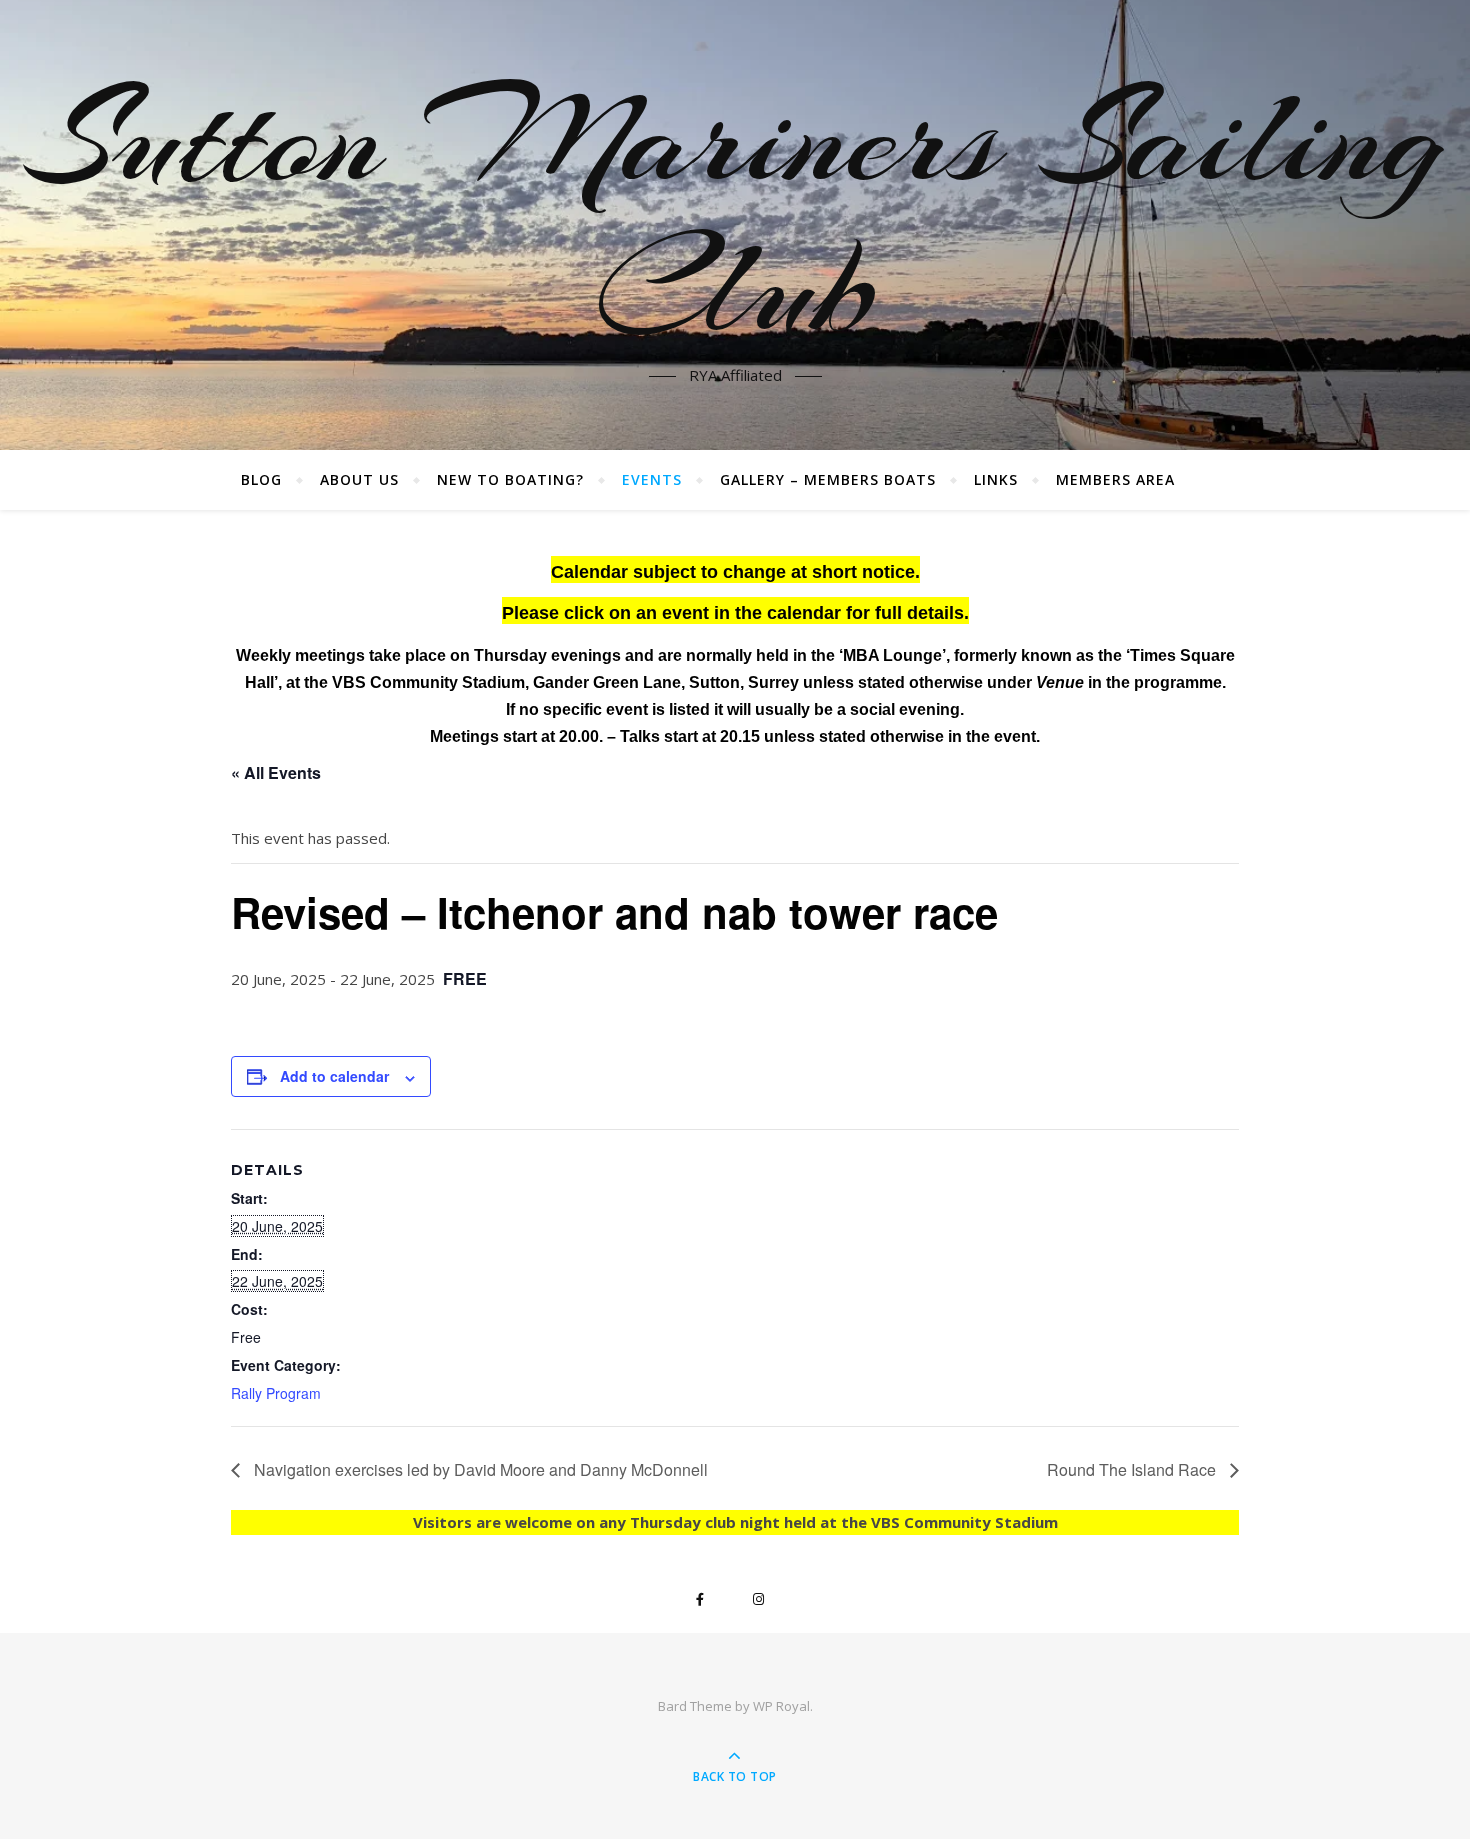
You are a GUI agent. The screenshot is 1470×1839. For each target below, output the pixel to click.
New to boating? (510, 479)
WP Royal (781, 1706)
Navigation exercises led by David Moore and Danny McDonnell (479, 1469)
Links (996, 479)
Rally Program (276, 1393)
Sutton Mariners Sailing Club (735, 213)
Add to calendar (334, 1076)
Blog (261, 479)
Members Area (1115, 479)
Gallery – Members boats (828, 479)
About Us (359, 479)
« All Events (276, 772)
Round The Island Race (1133, 1469)
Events (652, 479)
